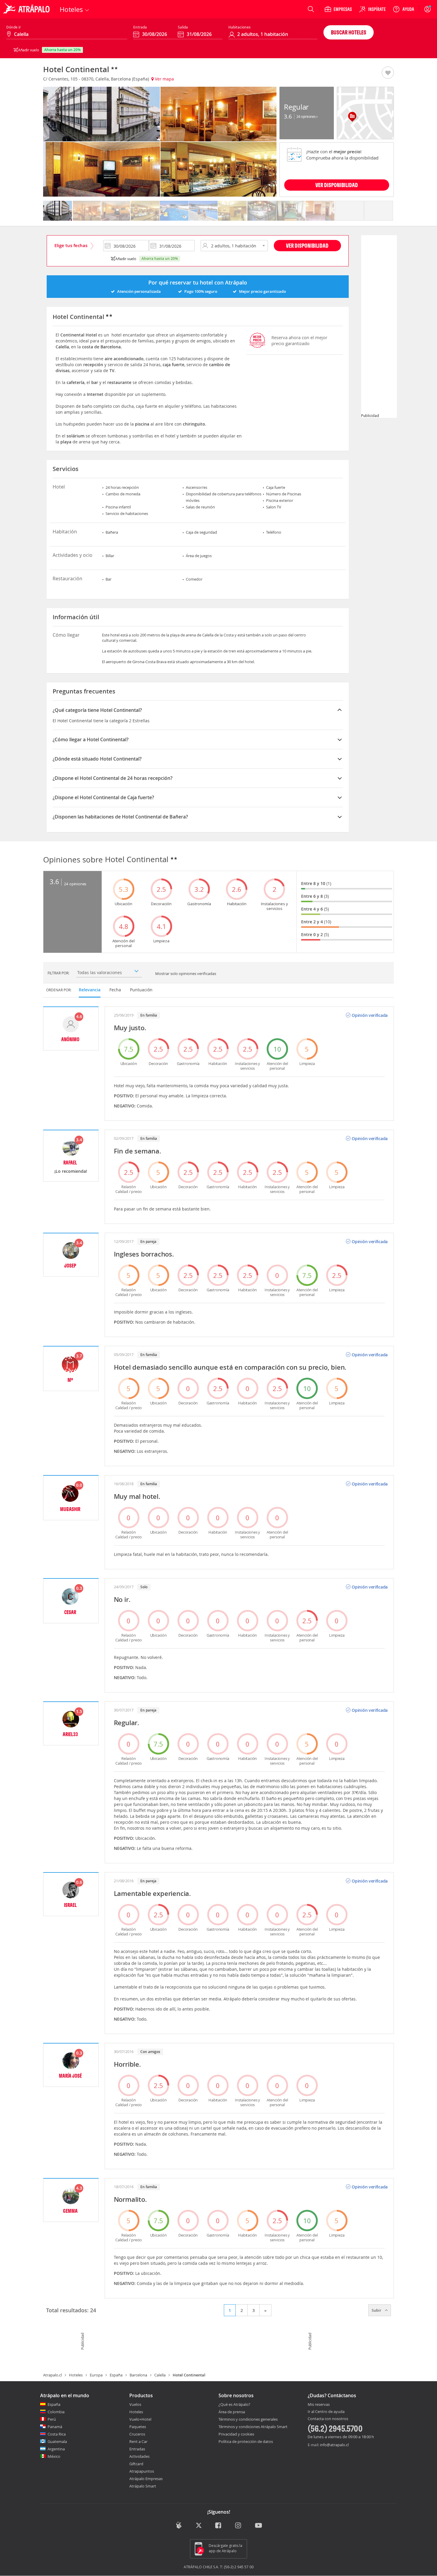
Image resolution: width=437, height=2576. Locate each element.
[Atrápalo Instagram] (239, 2526)
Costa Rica (57, 2434)
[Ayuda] (403, 9)
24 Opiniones (306, 116)
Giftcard (136, 2464)
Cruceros (137, 2434)
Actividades (139, 2456)
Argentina (56, 2449)
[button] (388, 73)
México (54, 2456)
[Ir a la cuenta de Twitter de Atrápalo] (199, 2526)
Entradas (137, 2449)
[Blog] (179, 2525)
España (116, 2375)
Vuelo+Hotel (140, 2419)
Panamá (55, 2427)
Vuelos (135, 2404)
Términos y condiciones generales (248, 2419)
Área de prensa (232, 2412)
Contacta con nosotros (328, 2419)
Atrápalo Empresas (146, 2479)
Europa (96, 2375)
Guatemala (57, 2441)
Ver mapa (164, 79)
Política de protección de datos (246, 2441)
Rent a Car (138, 2441)
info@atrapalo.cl (334, 2445)
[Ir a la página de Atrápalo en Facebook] (219, 2526)
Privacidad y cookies (236, 2434)
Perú (52, 2419)
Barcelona (138, 2375)
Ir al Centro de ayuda (326, 2412)
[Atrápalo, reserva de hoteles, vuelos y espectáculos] (27, 9)
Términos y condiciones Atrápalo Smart (253, 2427)
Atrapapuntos (142, 2471)
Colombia (56, 2412)
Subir (377, 2310)
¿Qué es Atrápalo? (234, 2404)
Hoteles (76, 2375)
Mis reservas (319, 2405)
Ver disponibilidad (307, 245)
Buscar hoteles (349, 32)
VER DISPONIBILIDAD (337, 185)
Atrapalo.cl (52, 2375)
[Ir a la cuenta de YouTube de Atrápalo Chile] (258, 2526)
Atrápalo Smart (143, 2486)
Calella (160, 2375)
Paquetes (138, 2427)
